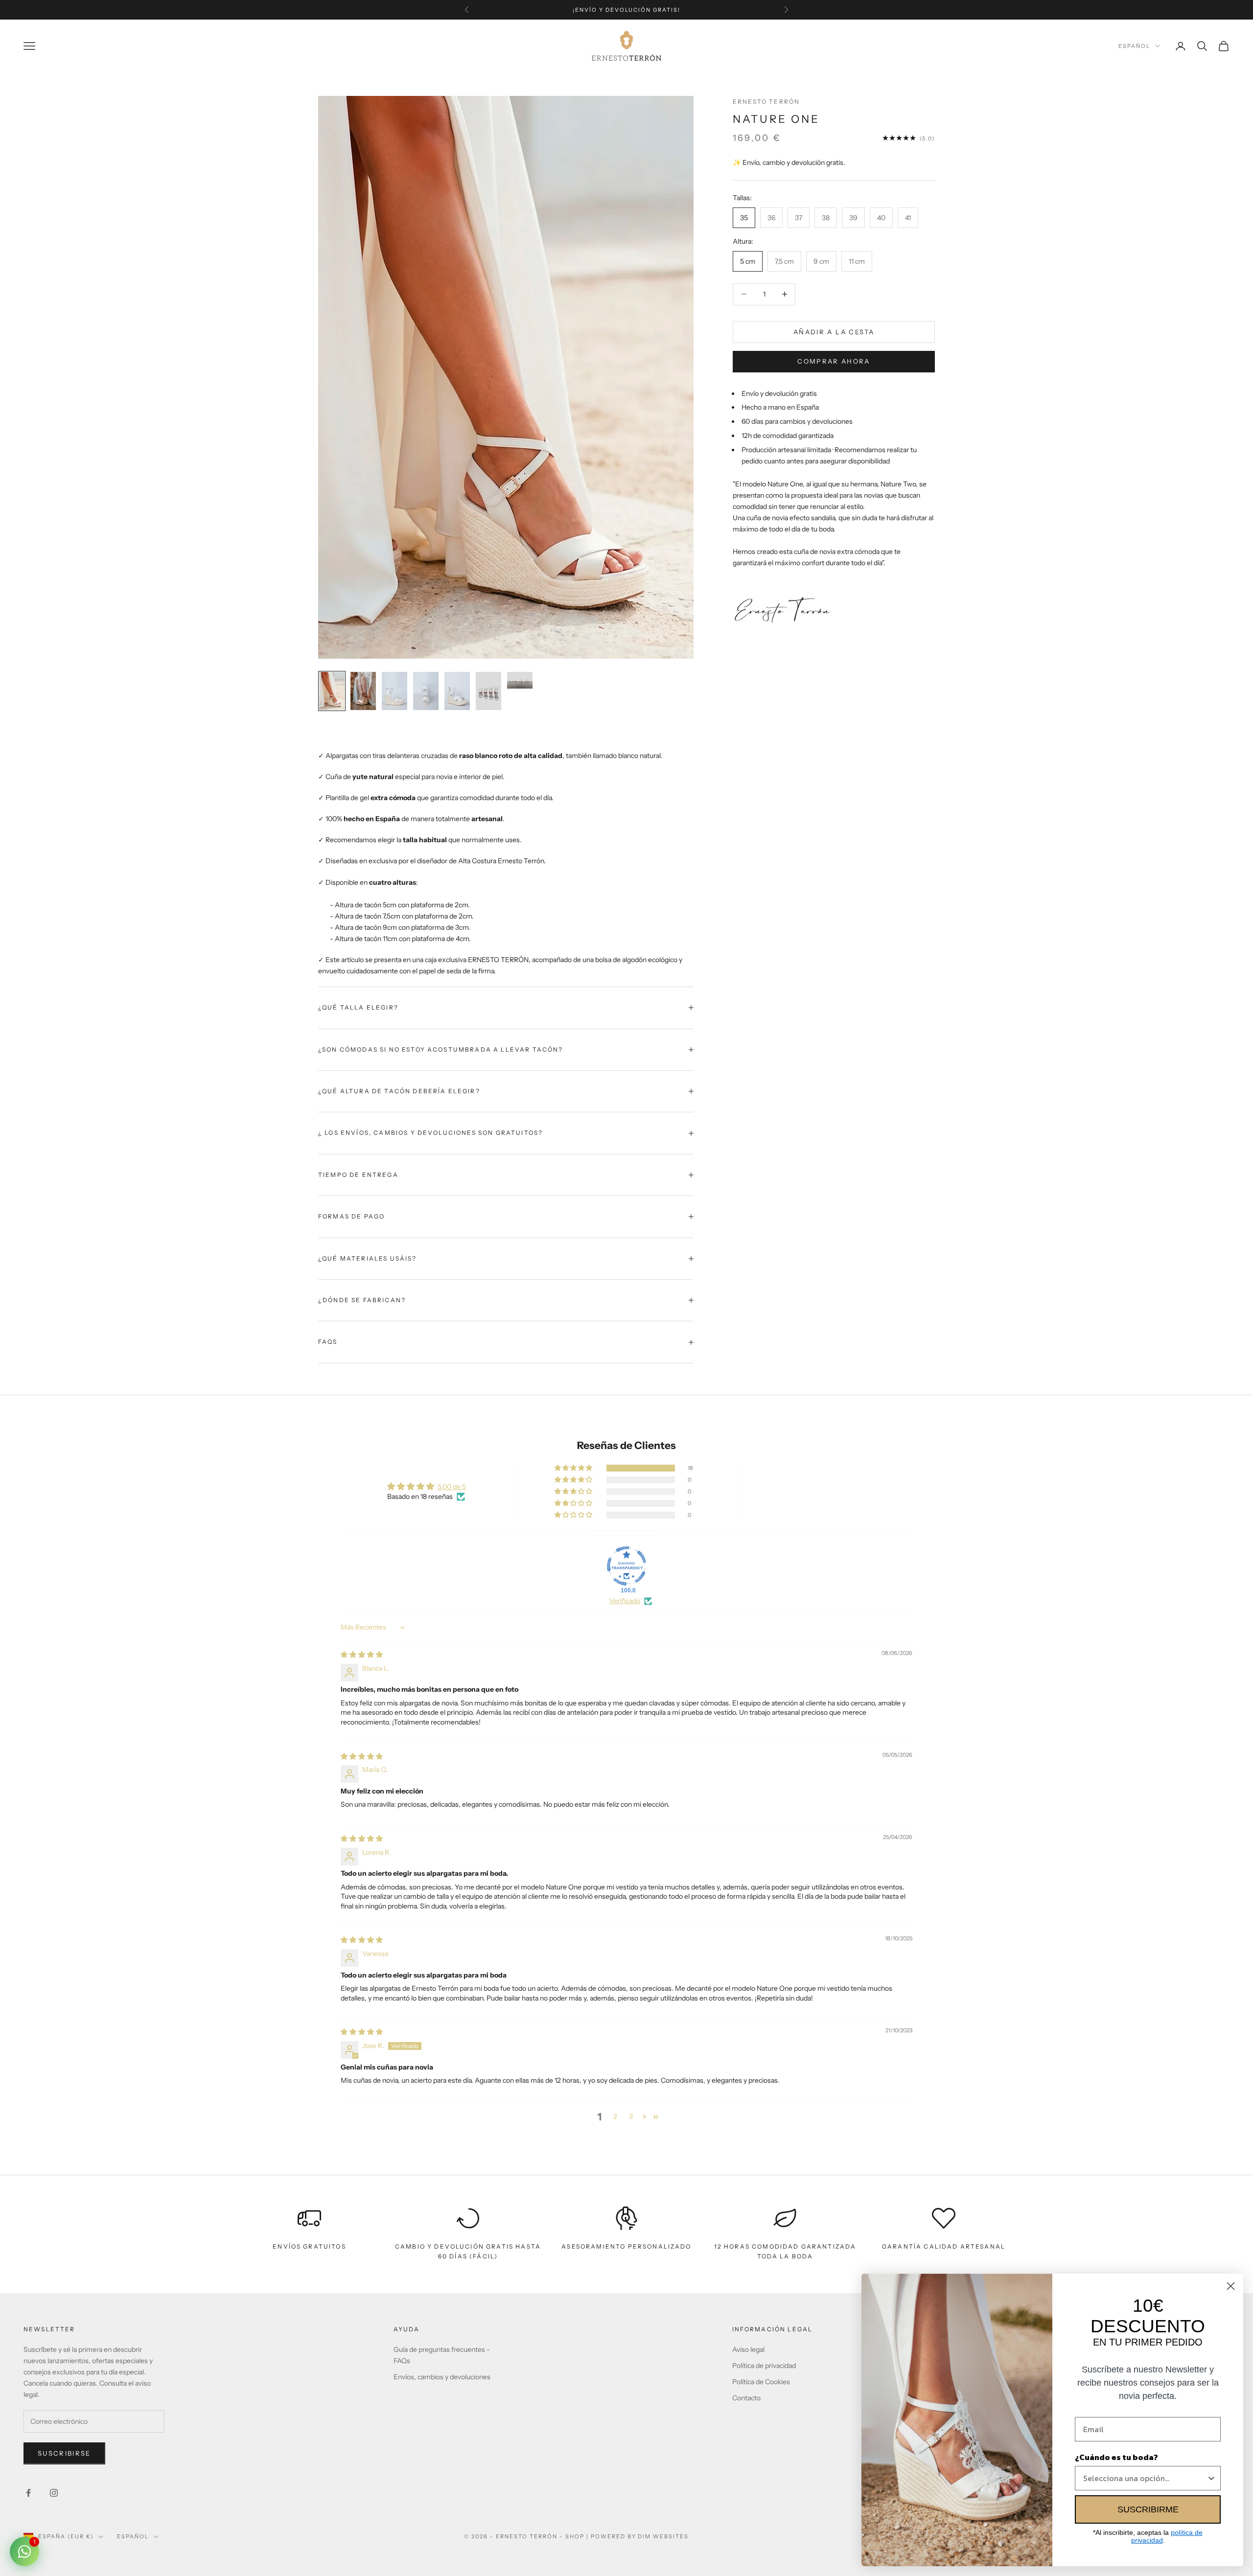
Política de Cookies (761, 2382)
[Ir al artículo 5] (457, 691)
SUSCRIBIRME (1148, 2509)
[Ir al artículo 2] (363, 691)
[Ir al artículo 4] (426, 691)
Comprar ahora (834, 361)
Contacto (746, 2398)
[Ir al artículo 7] (520, 680)
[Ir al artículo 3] (394, 691)
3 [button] (631, 2116)
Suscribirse (64, 2453)
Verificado (625, 1601)
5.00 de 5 (452, 1487)
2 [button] (615, 2116)
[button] (574, 1468)
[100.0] (626, 1566)
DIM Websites (663, 2536)
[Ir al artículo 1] (332, 691)
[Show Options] (1211, 2478)
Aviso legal (748, 2349)
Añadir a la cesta (834, 331)
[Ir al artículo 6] (488, 691)
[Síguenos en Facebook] (28, 2493)
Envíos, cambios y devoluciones (442, 2377)
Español (1134, 46)
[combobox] (1145, 2478)
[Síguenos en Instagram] (54, 2493)
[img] (362, 1655)
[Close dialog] (1231, 2286)
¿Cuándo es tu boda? (1116, 2457)
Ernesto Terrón (766, 102)
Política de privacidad (764, 2366)
